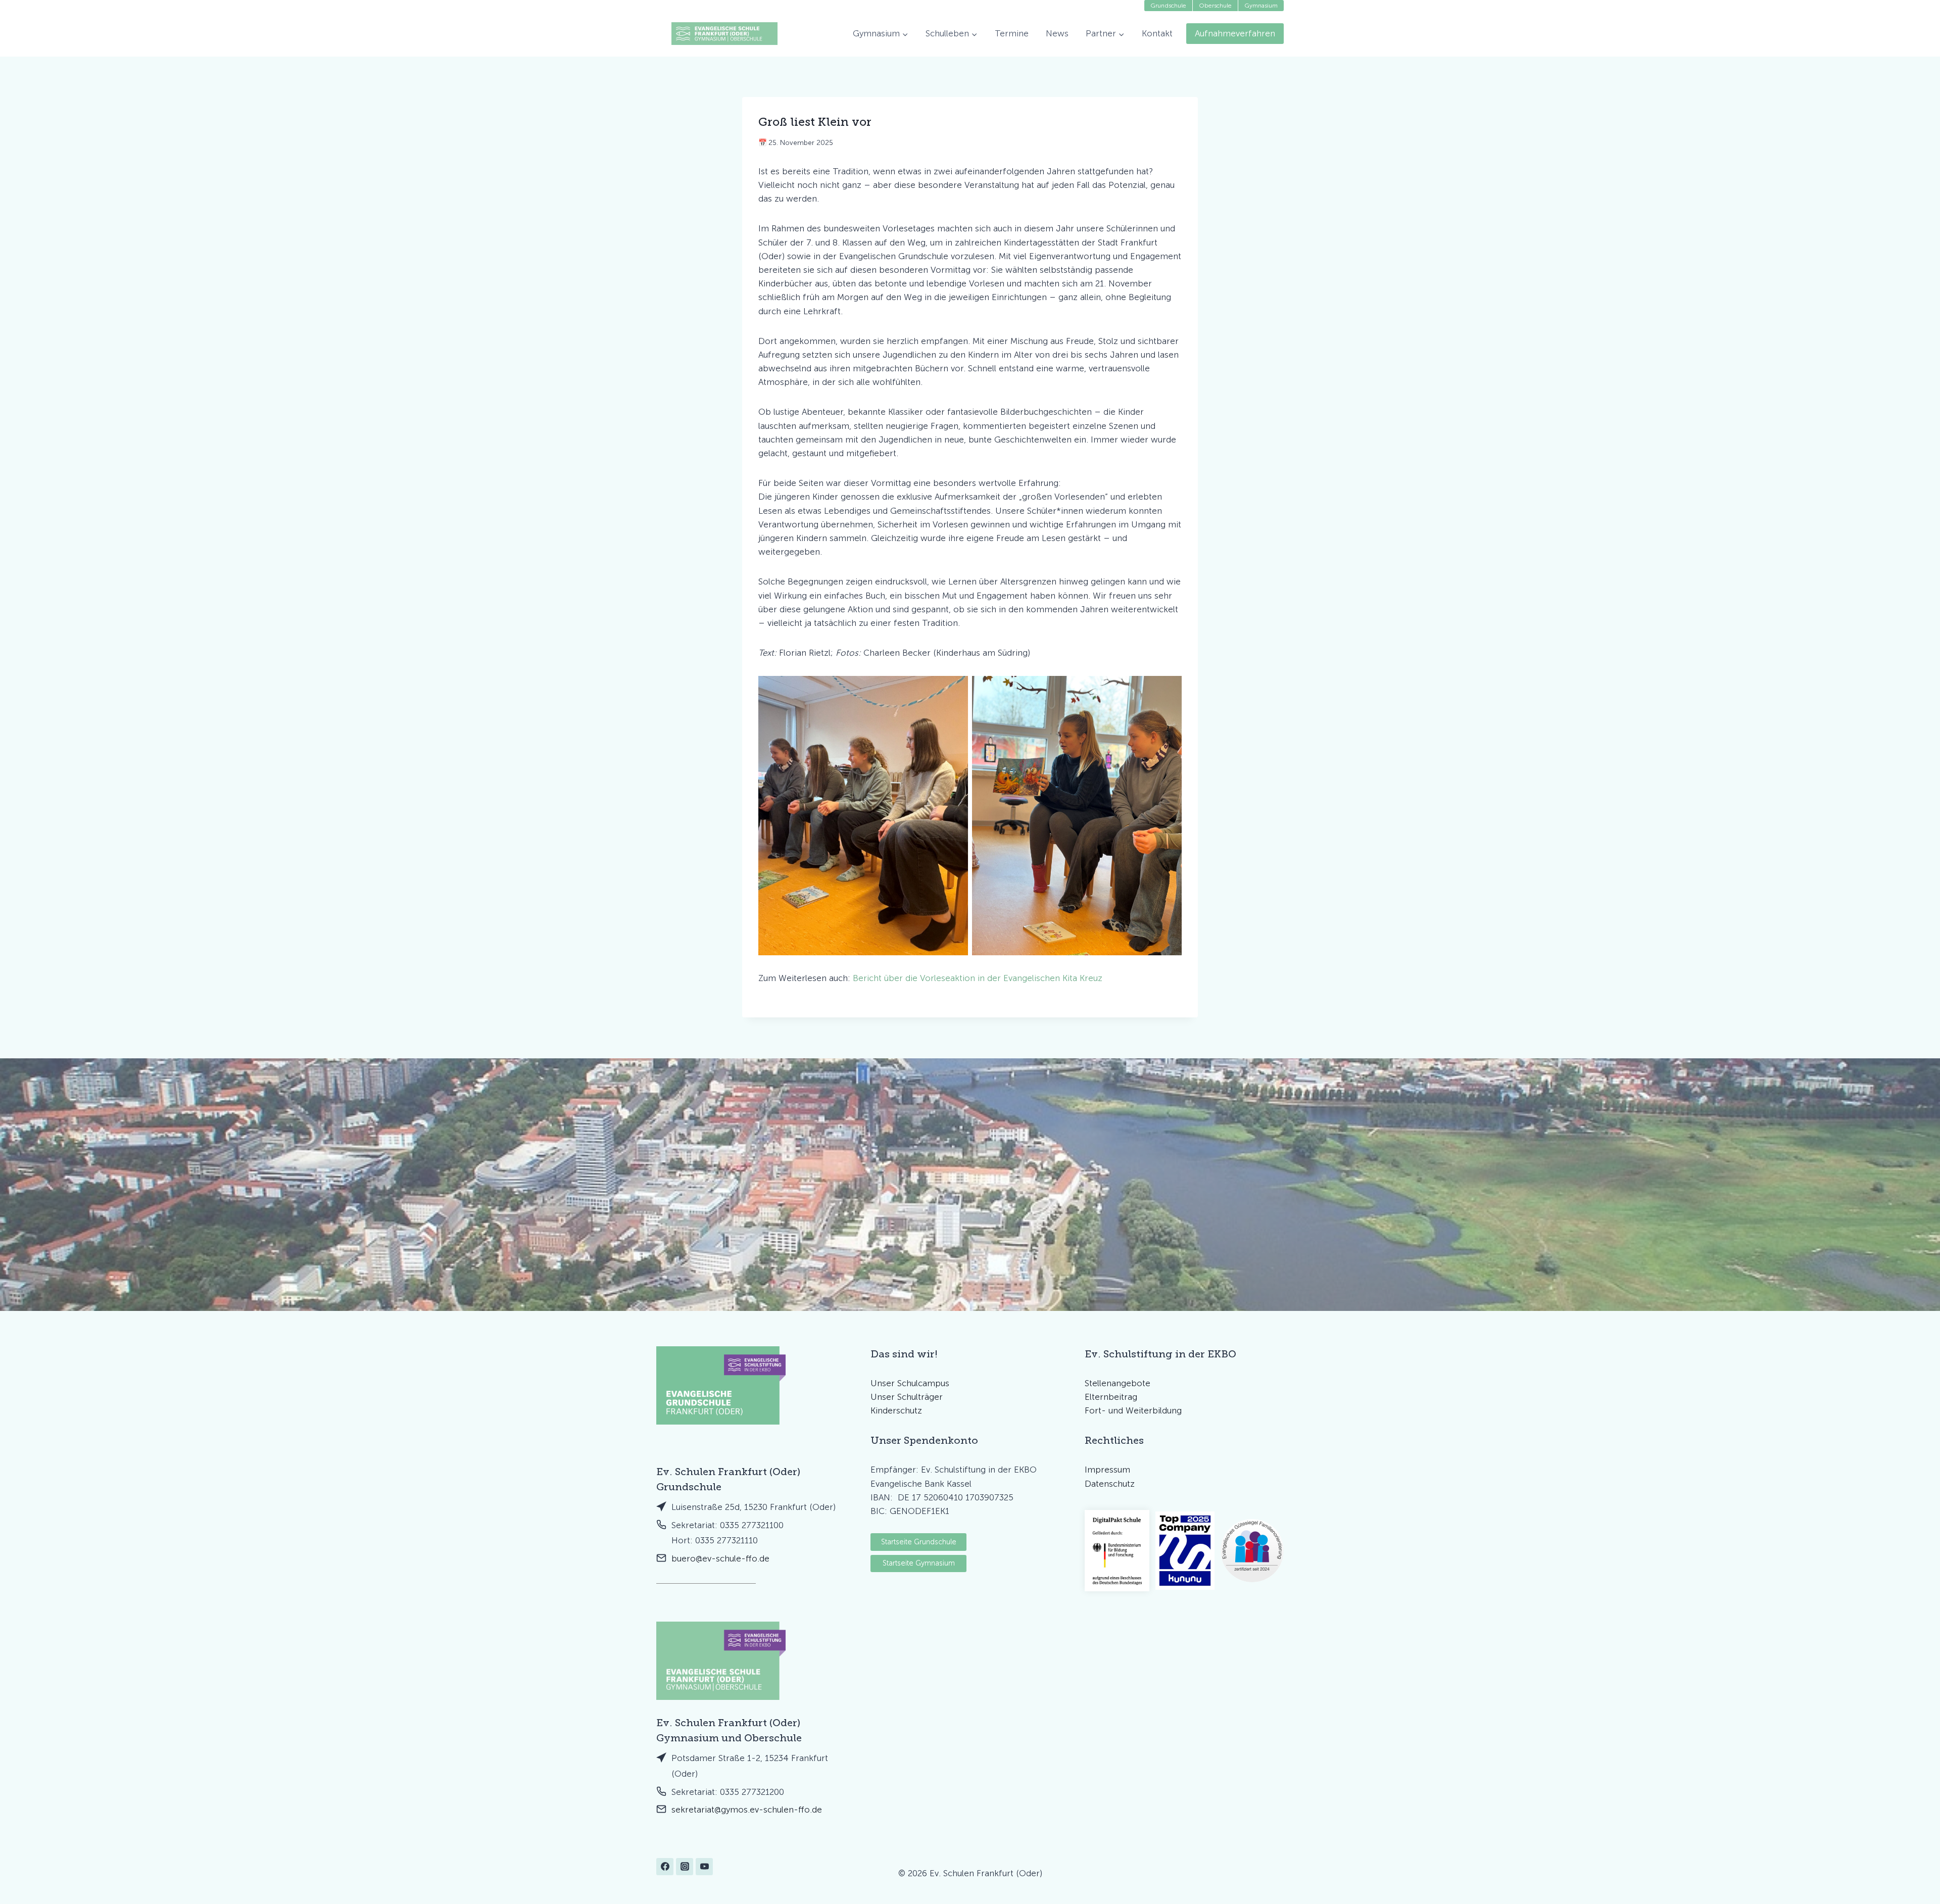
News (1057, 33)
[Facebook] (665, 1867)
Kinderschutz (896, 1410)
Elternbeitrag (1111, 1397)
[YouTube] (704, 1867)
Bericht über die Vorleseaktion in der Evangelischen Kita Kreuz (978, 978)
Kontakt (1157, 33)
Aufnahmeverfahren (1235, 33)
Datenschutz (1110, 1484)
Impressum (1107, 1470)
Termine (1012, 33)
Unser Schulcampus (910, 1383)
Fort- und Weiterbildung (1133, 1410)
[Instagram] (685, 1867)
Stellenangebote (1118, 1383)
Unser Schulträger (907, 1397)
